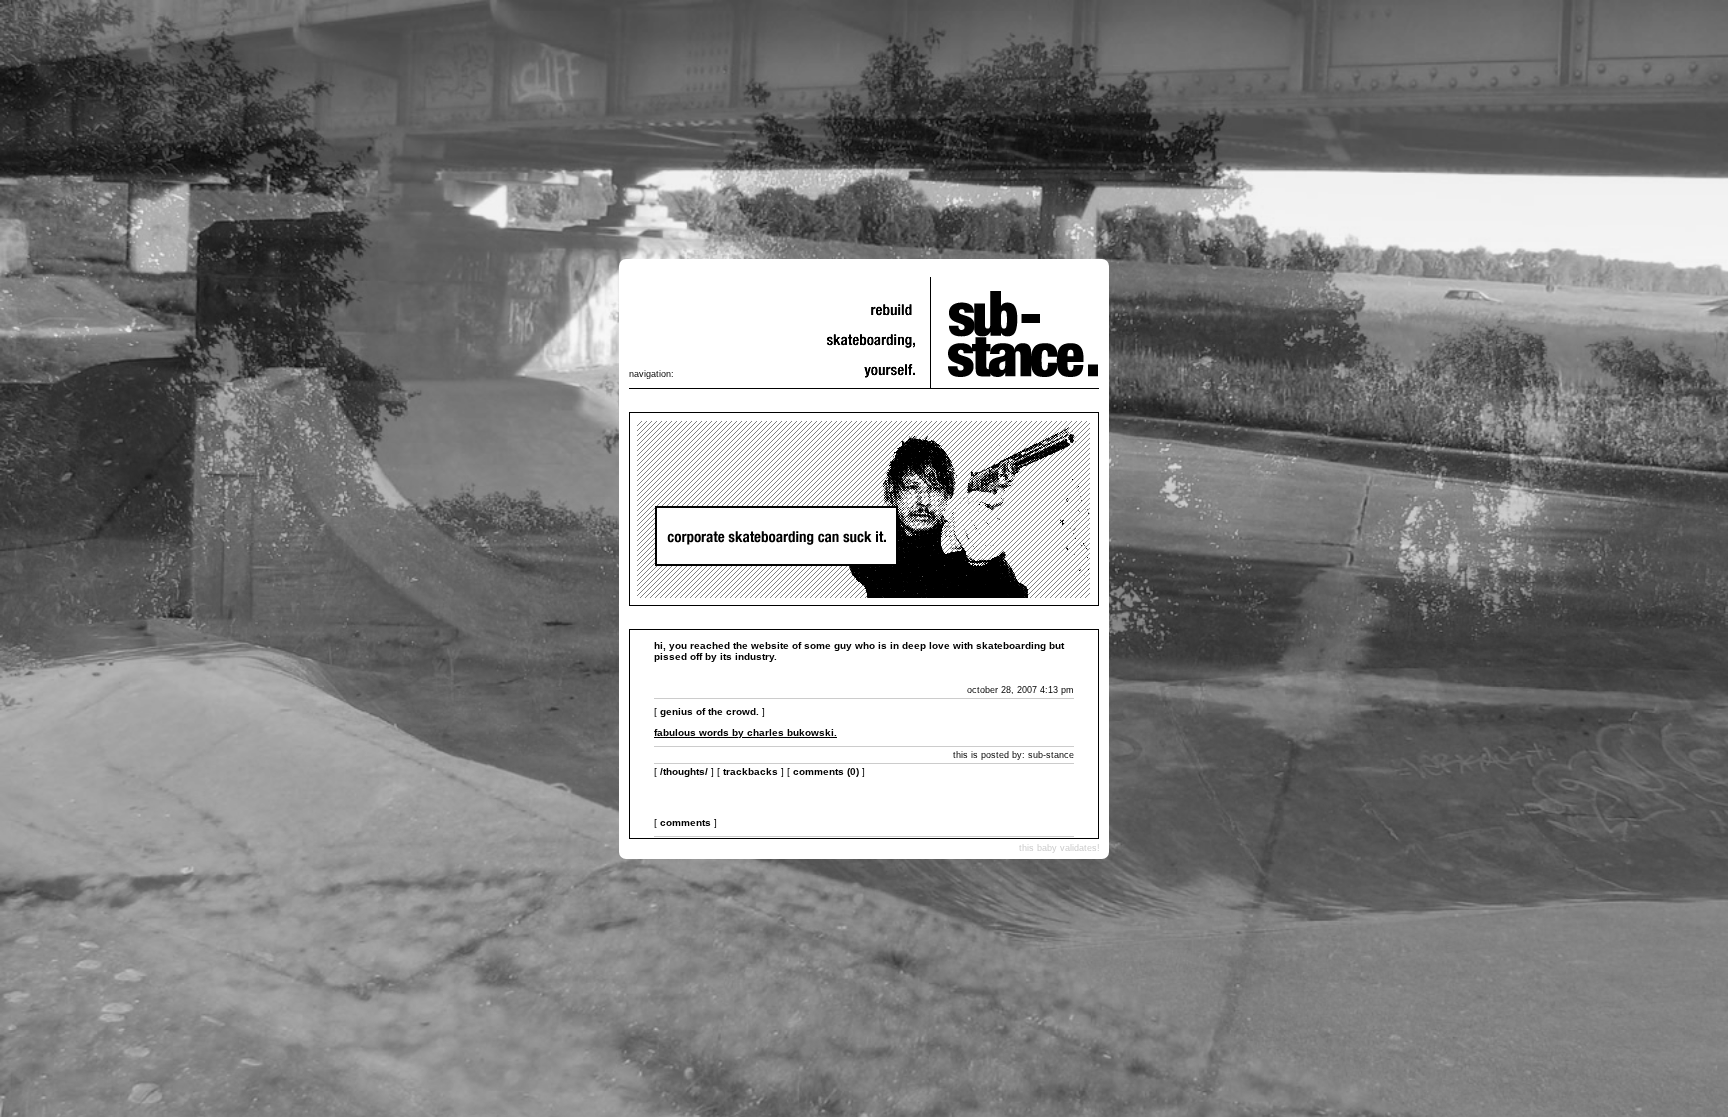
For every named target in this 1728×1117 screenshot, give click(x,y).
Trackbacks (750, 771)
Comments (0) (826, 771)
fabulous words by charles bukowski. (745, 732)
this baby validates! (1059, 848)
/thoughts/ (684, 771)
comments (685, 822)
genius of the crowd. (709, 711)
